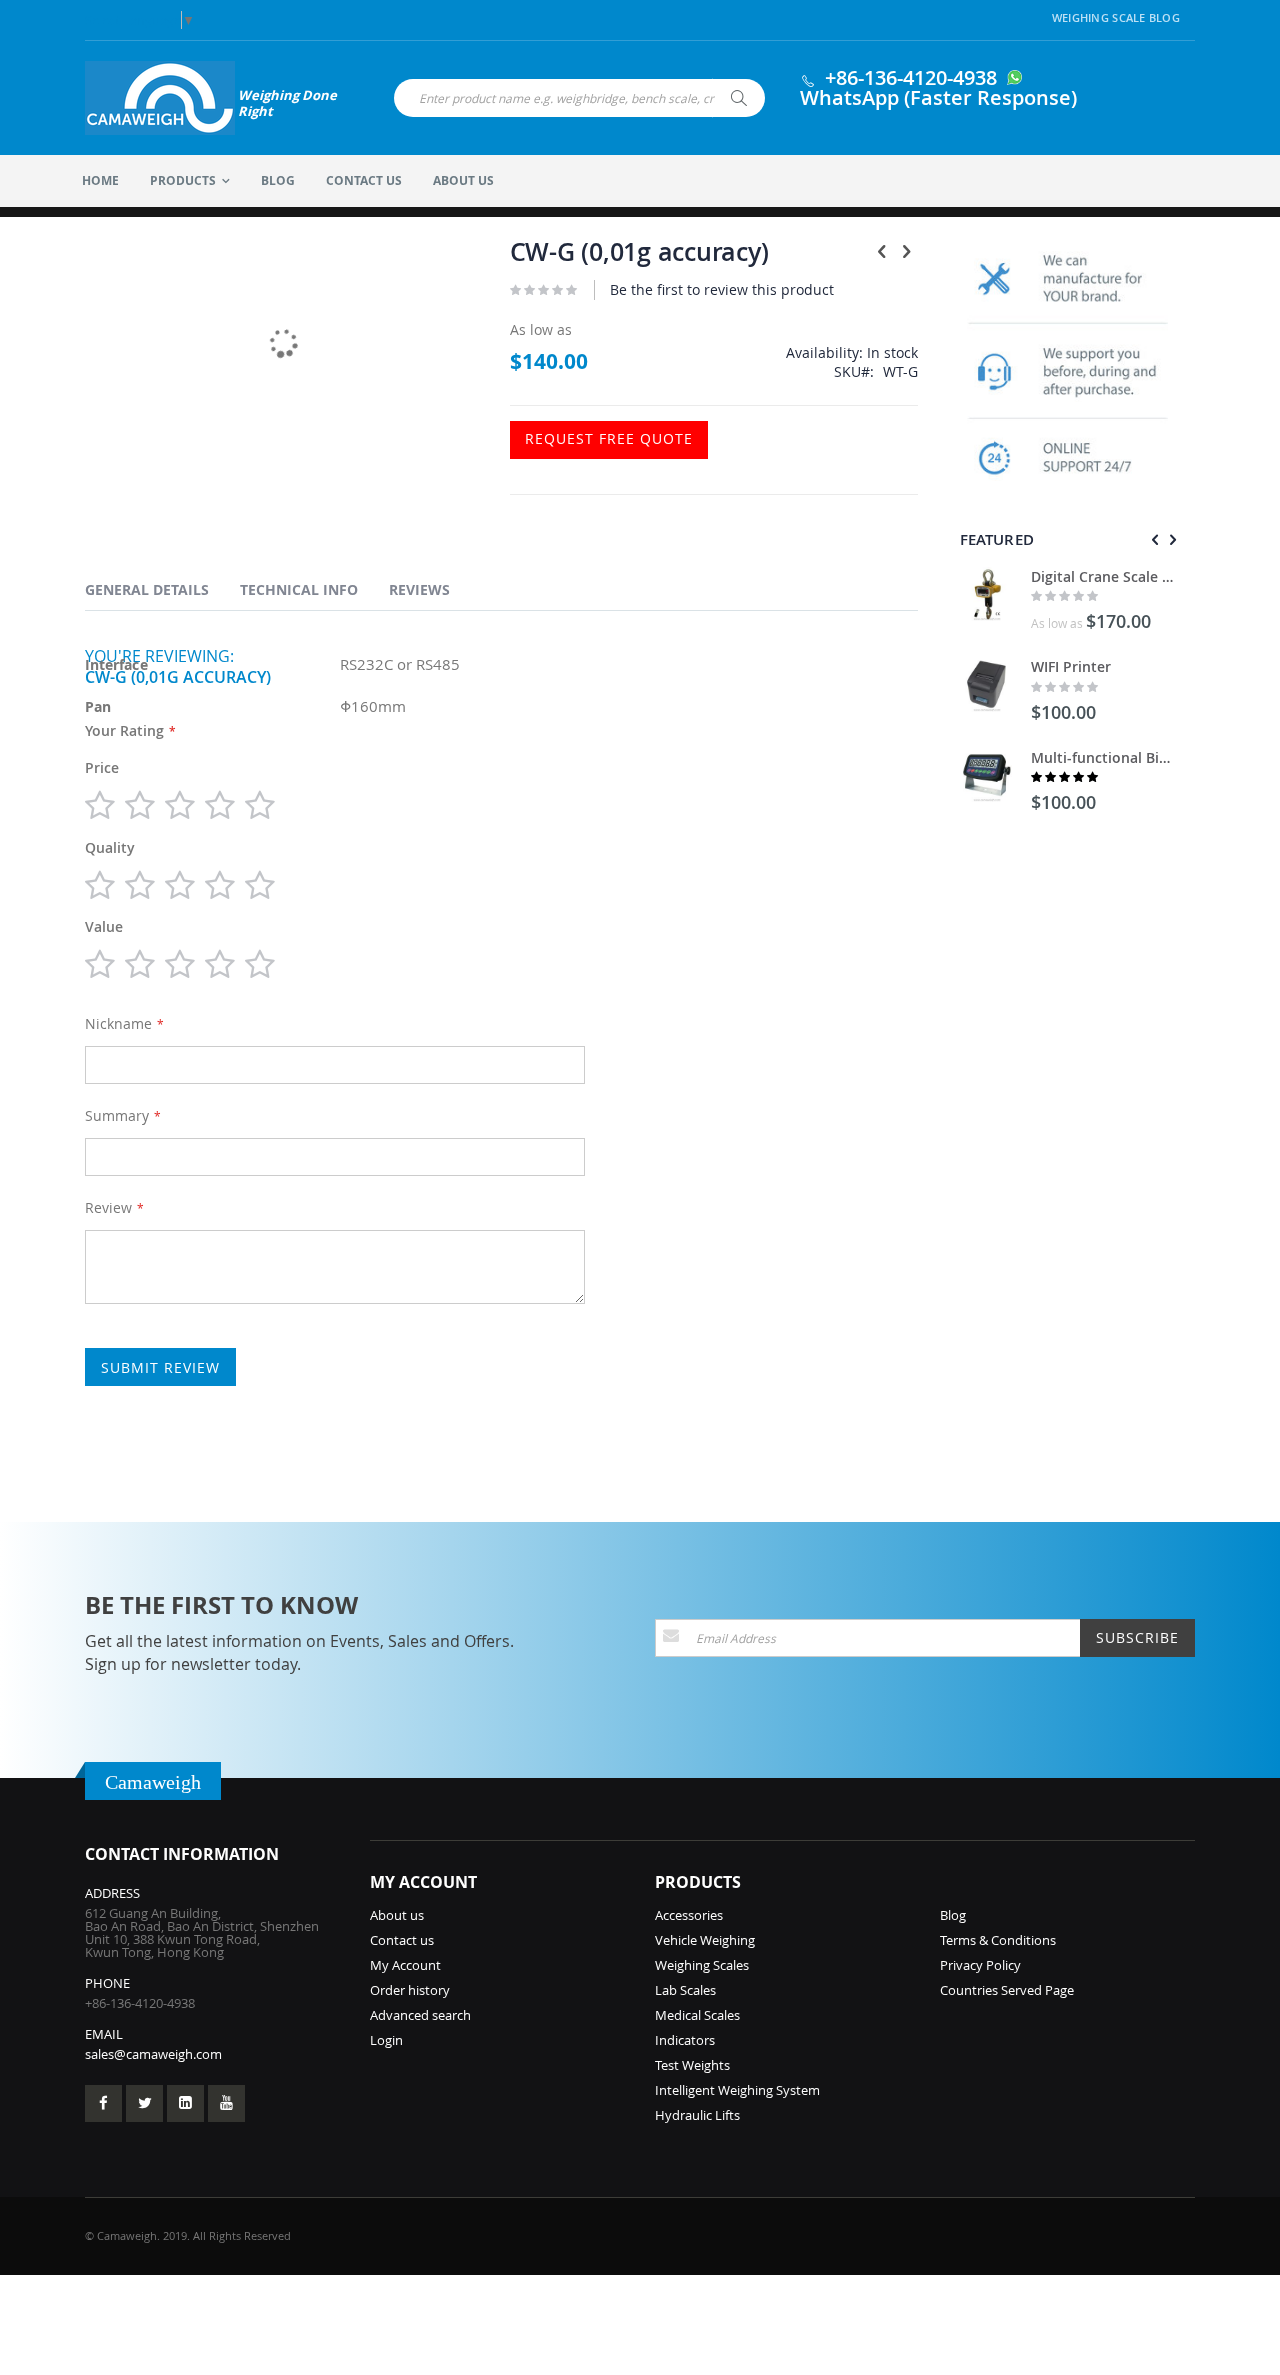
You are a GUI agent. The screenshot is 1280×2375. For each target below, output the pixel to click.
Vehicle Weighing (705, 1940)
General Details (147, 589)
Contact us (402, 1940)
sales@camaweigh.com (153, 2054)
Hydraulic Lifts (697, 2115)
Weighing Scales (702, 1965)
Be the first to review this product (722, 289)
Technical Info (299, 589)
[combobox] (579, 98)
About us (397, 1915)
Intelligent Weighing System (737, 2090)
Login (386, 2040)
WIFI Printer (1071, 666)
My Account (405, 1965)
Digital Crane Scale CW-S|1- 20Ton (1103, 576)
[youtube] (226, 2103)
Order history (410, 1990)
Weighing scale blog (1116, 17)
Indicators (685, 2040)
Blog (953, 1915)
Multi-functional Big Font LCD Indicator (1103, 757)
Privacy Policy (980, 1965)
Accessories (689, 1915)
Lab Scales (685, 1990)
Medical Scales (697, 2015)
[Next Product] (907, 251)
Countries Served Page (1007, 1990)
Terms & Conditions (998, 1940)
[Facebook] (103, 2103)
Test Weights (692, 2065)
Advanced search (420, 2015)
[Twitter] (144, 2103)
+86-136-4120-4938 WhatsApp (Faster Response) (938, 87)
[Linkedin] (185, 2103)
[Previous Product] (882, 251)
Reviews (419, 589)
